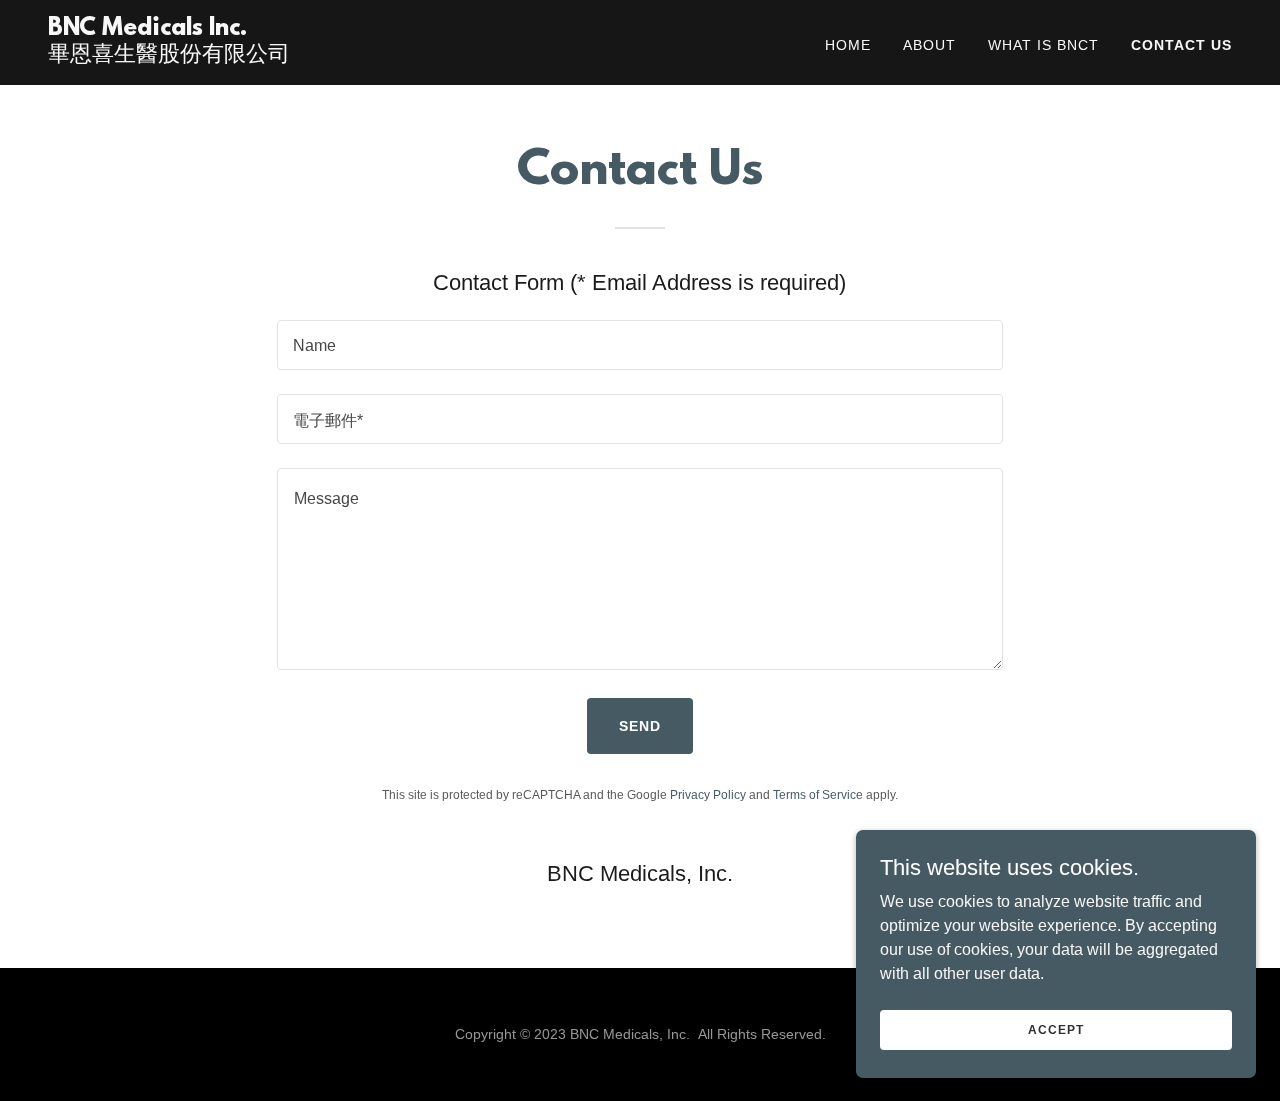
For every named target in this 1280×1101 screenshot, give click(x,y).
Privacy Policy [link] (708, 795)
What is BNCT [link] (1043, 45)
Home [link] (848, 45)
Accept (1055, 1029)
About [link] (929, 45)
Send (640, 726)
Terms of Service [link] (818, 795)
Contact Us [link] (1181, 45)
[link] (169, 55)
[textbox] (639, 345)
